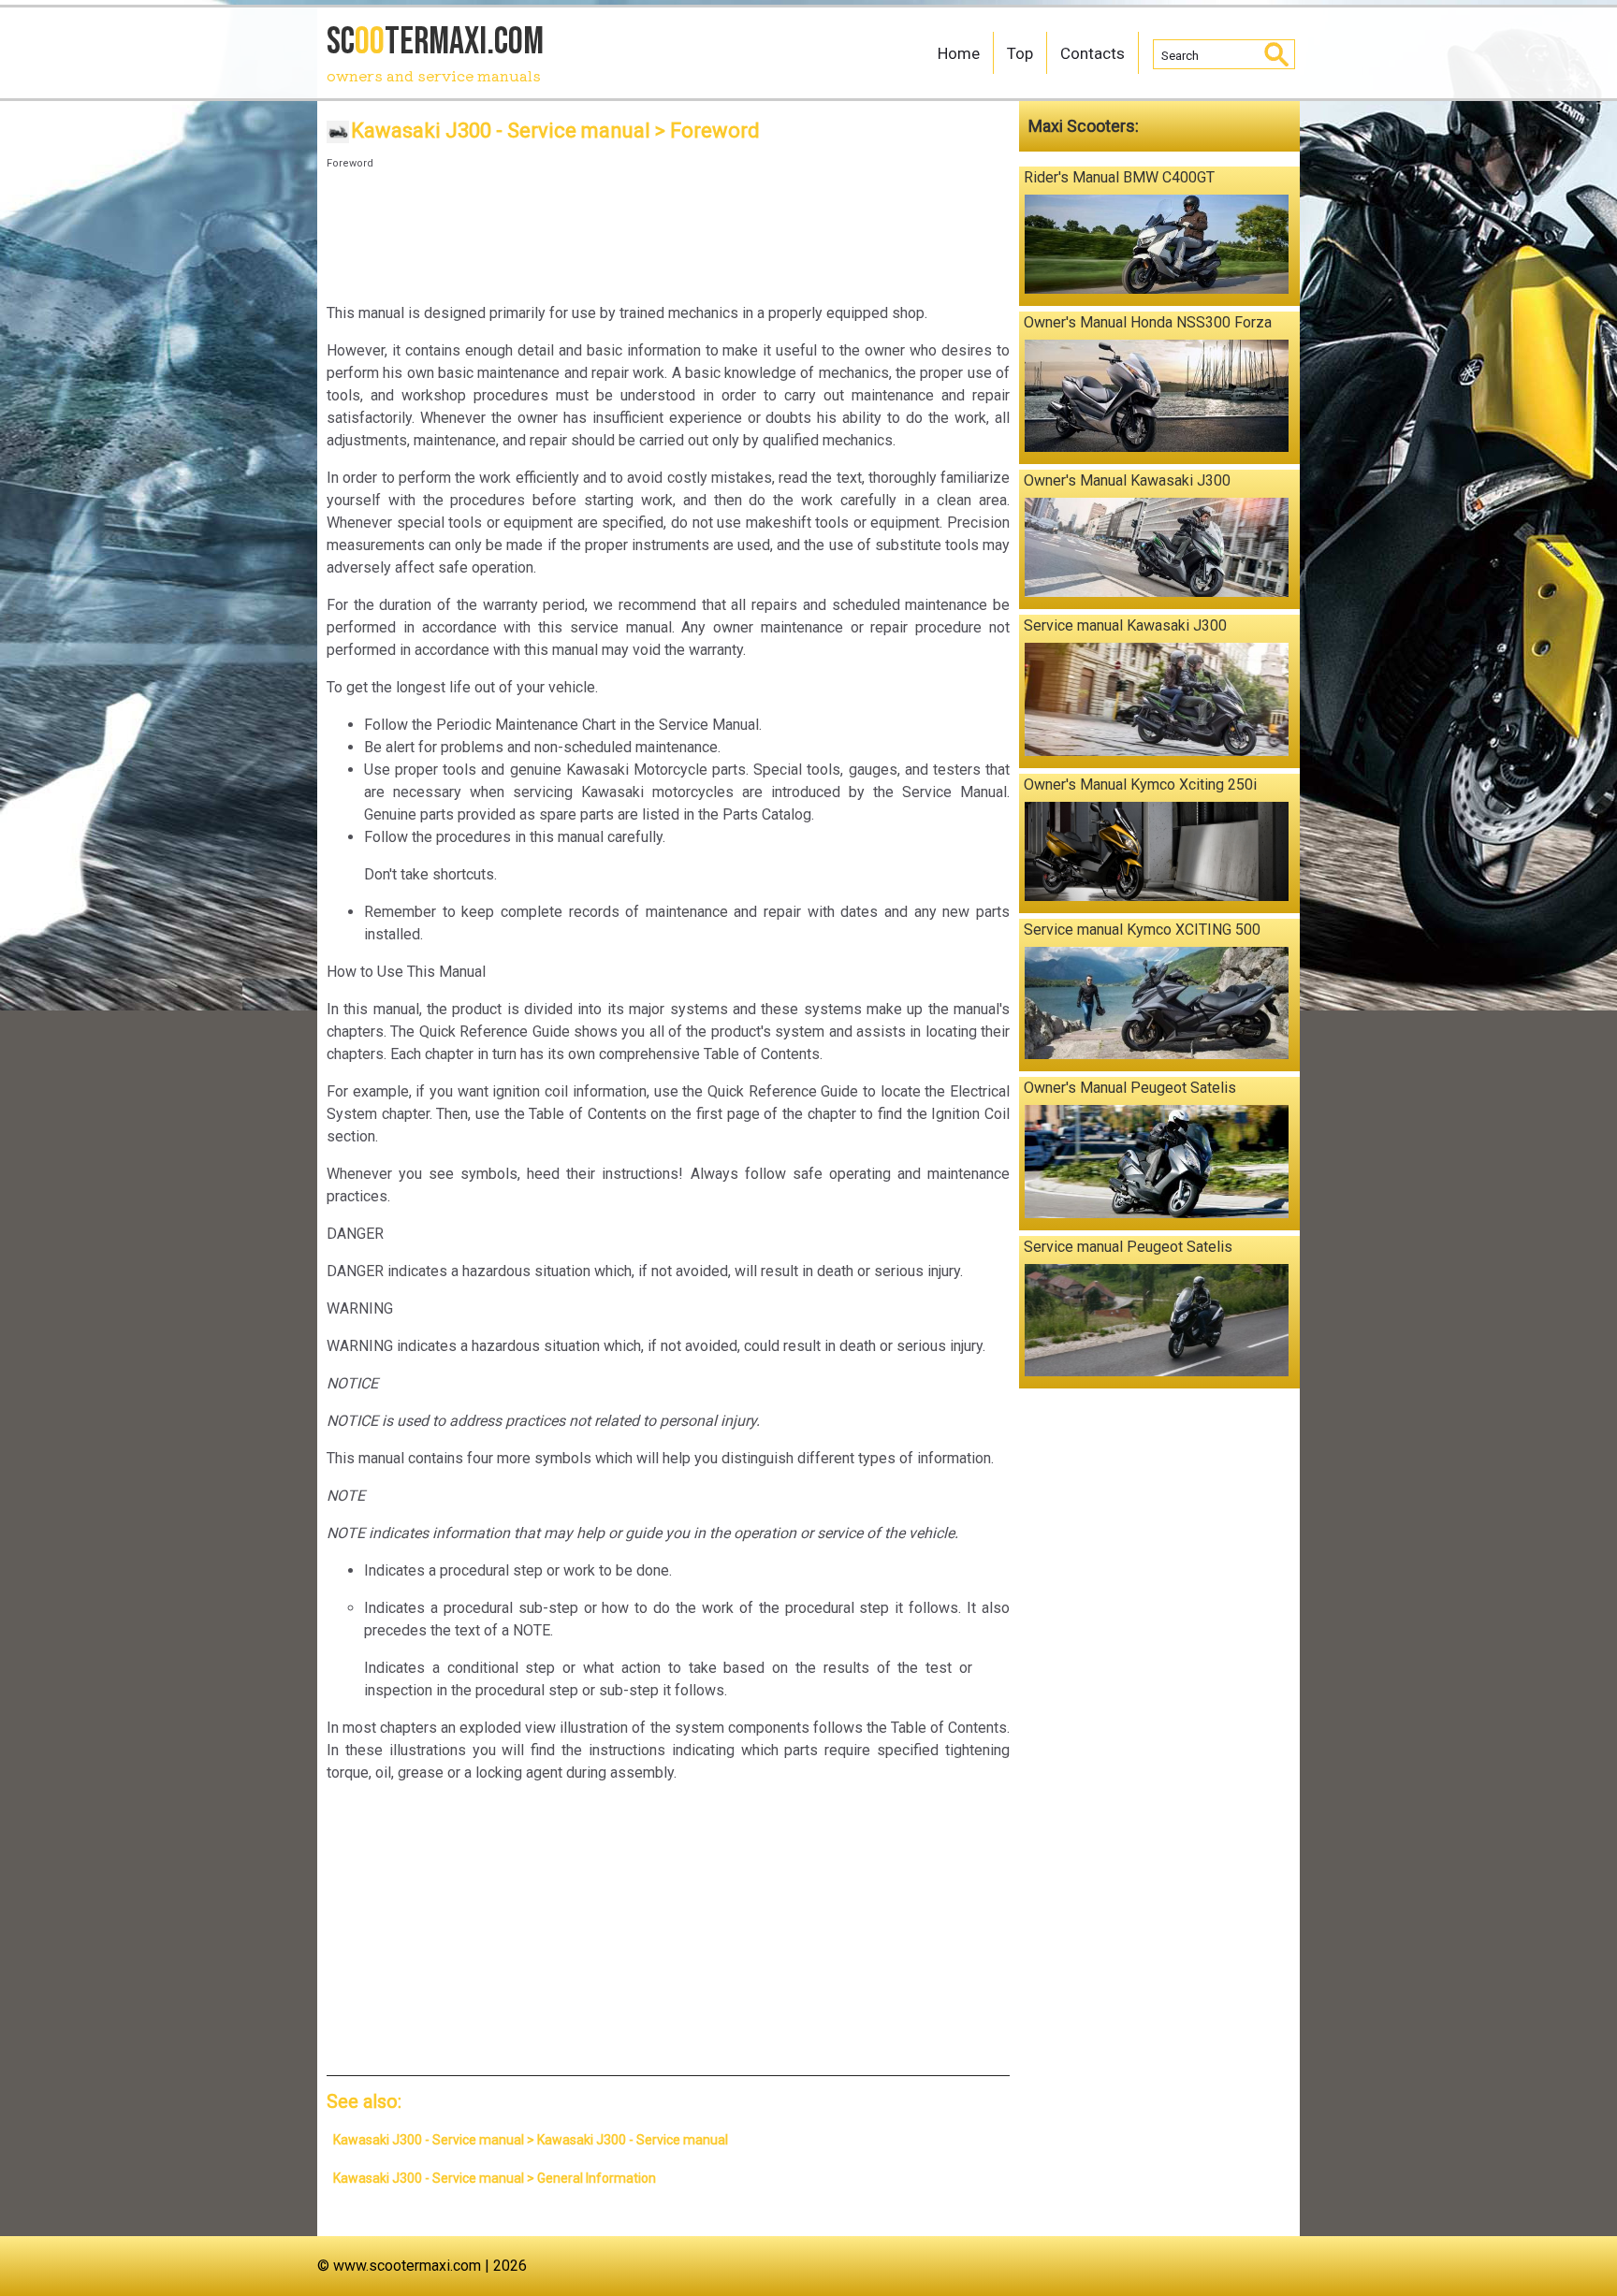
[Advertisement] (668, 231)
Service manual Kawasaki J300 (1125, 625)
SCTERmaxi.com (435, 52)
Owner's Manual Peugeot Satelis (1130, 1088)
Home (959, 53)
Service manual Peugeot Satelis (1128, 1247)
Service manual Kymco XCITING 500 (1142, 930)
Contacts (1093, 53)
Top (1020, 53)
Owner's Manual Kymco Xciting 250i (1140, 785)
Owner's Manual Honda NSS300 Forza (1148, 322)
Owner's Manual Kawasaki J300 (1127, 480)
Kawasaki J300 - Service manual (501, 131)
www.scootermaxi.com (407, 2266)
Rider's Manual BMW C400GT (1119, 177)
